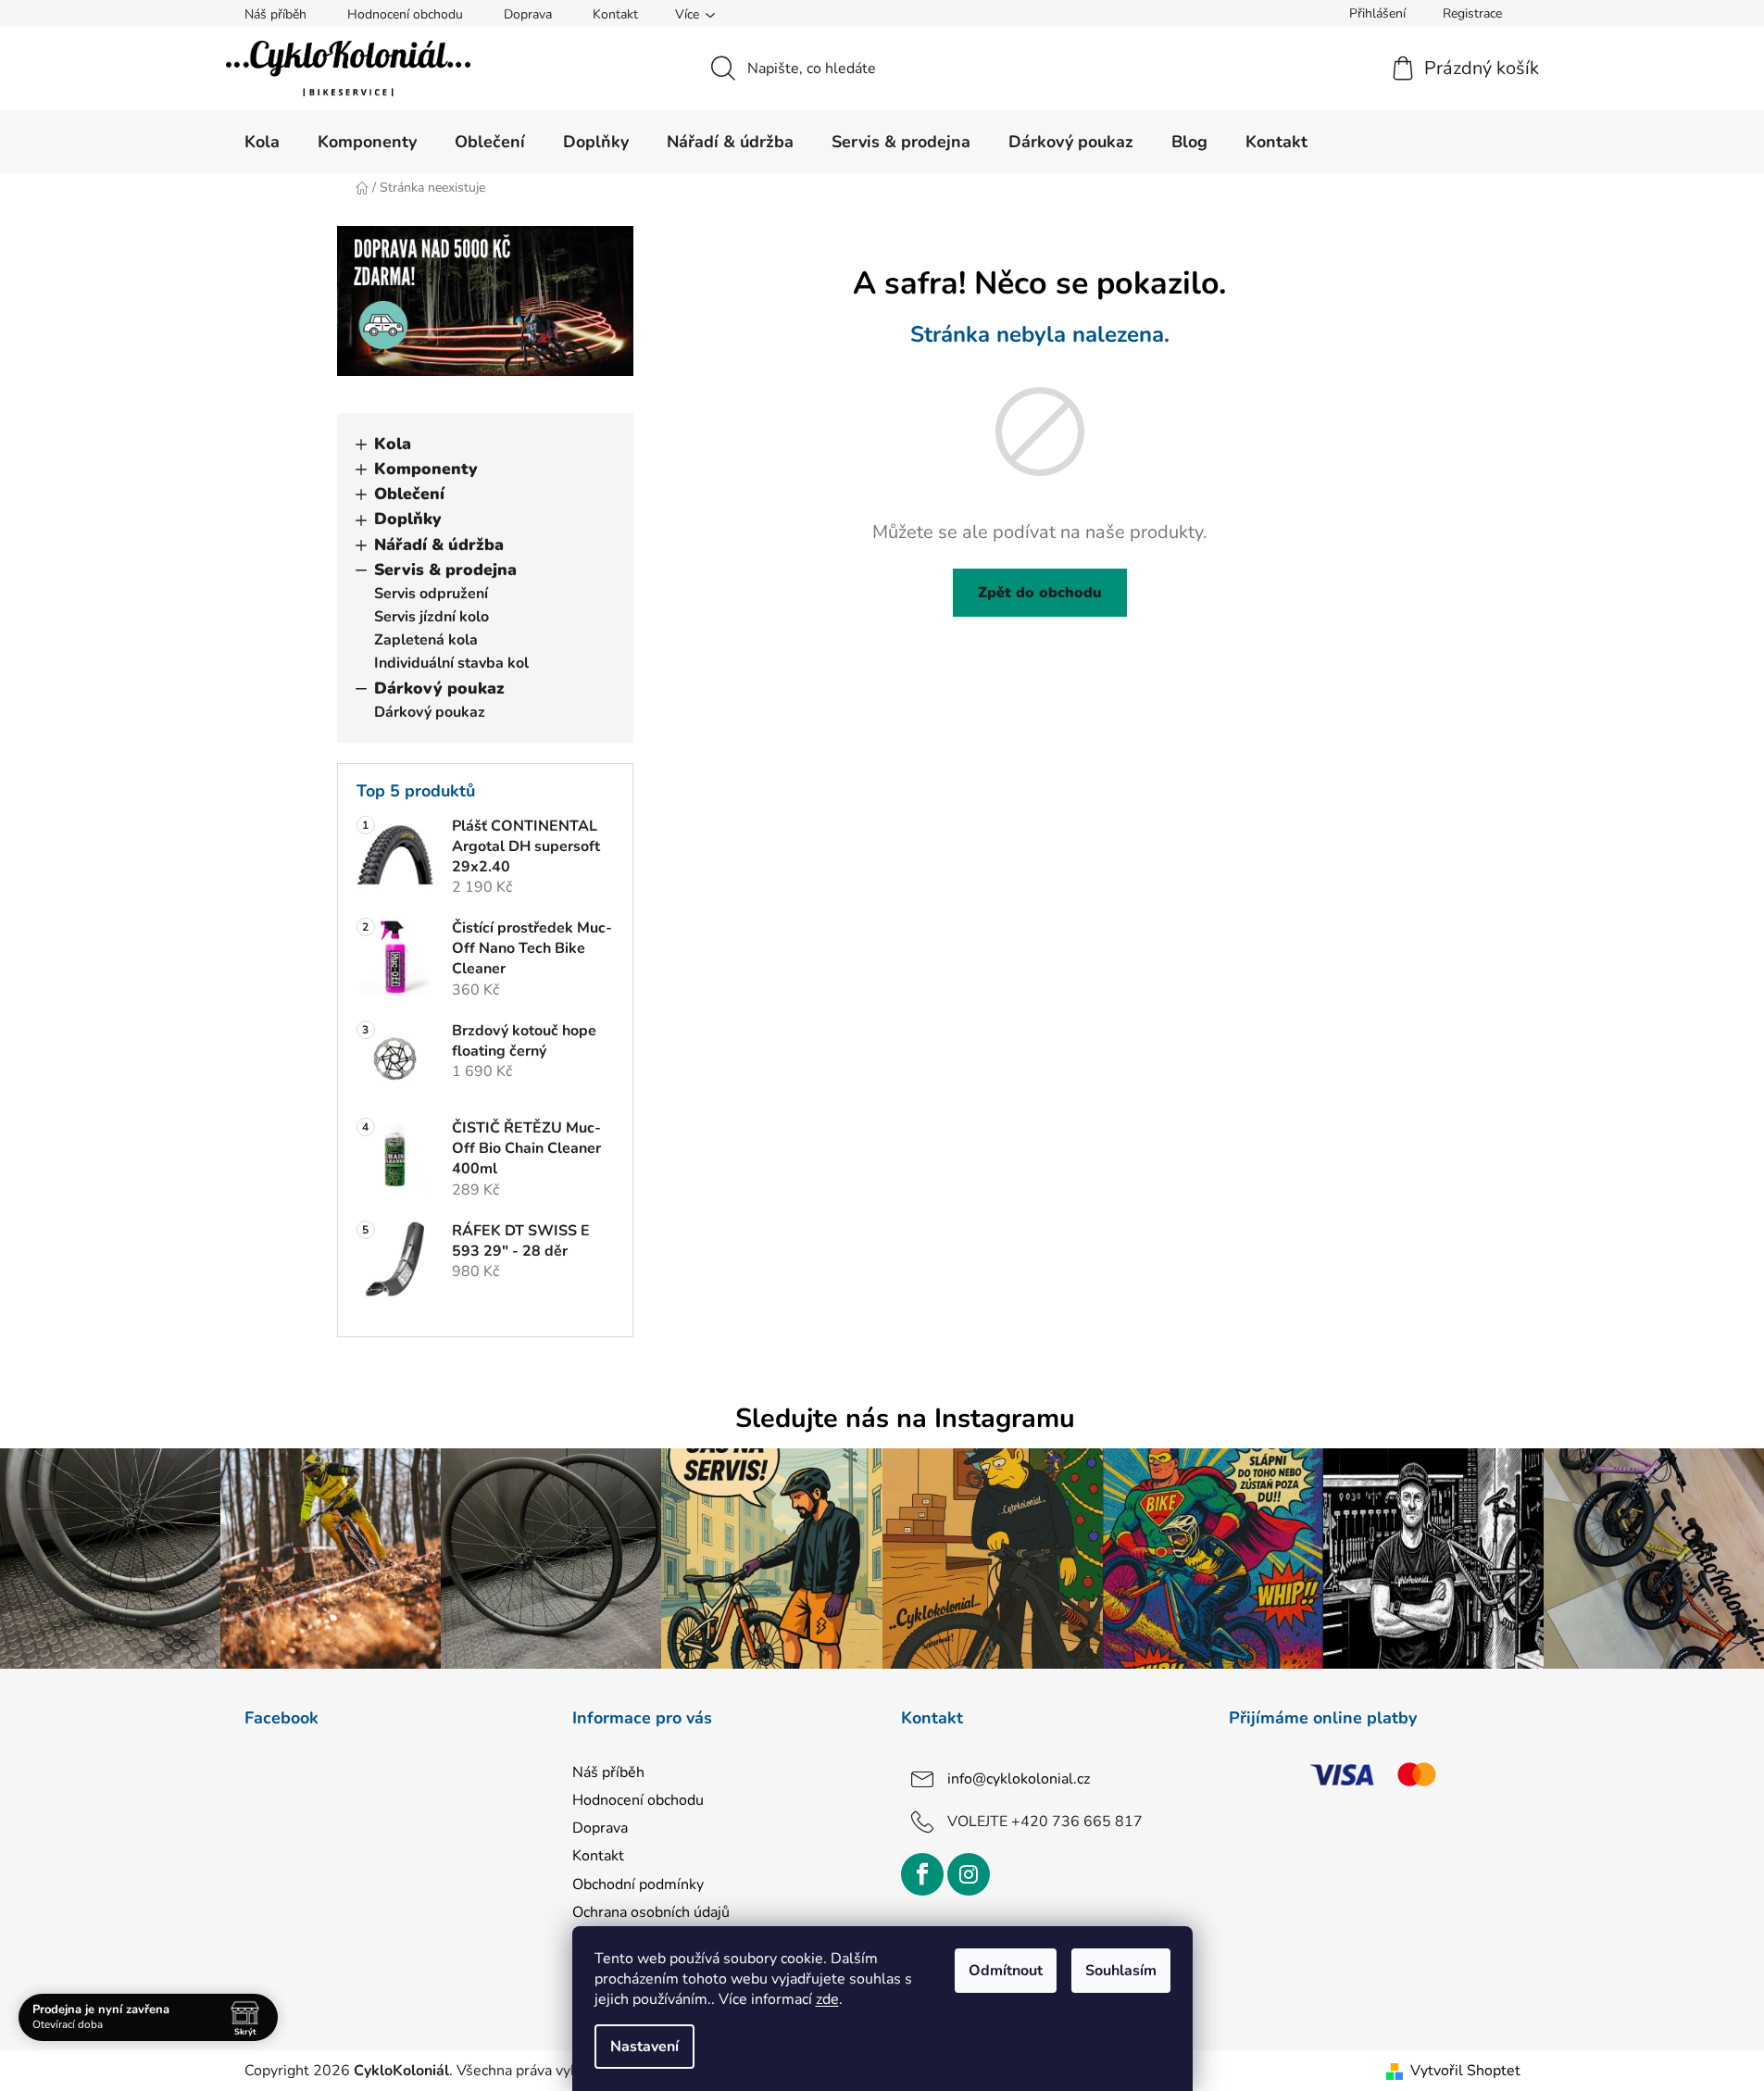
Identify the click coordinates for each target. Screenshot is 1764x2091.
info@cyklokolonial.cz (1019, 1779)
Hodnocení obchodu (405, 14)
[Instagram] (969, 1874)
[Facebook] (922, 1874)
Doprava (528, 14)
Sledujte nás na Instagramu (905, 1418)
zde (827, 1999)
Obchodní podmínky (638, 1884)
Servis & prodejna (445, 570)
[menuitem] (262, 142)
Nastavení (644, 2047)
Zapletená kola (426, 640)
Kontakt (615, 14)
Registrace (1472, 13)
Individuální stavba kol (451, 663)
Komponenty (426, 469)
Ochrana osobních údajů (651, 1912)
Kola (393, 444)
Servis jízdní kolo (432, 617)
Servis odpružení (431, 594)
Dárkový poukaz (439, 688)
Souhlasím (1121, 1971)
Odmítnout (1006, 1971)
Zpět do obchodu (1040, 593)
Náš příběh (275, 14)
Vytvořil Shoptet (1465, 2071)
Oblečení (409, 494)
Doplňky (408, 519)
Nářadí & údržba (439, 545)
